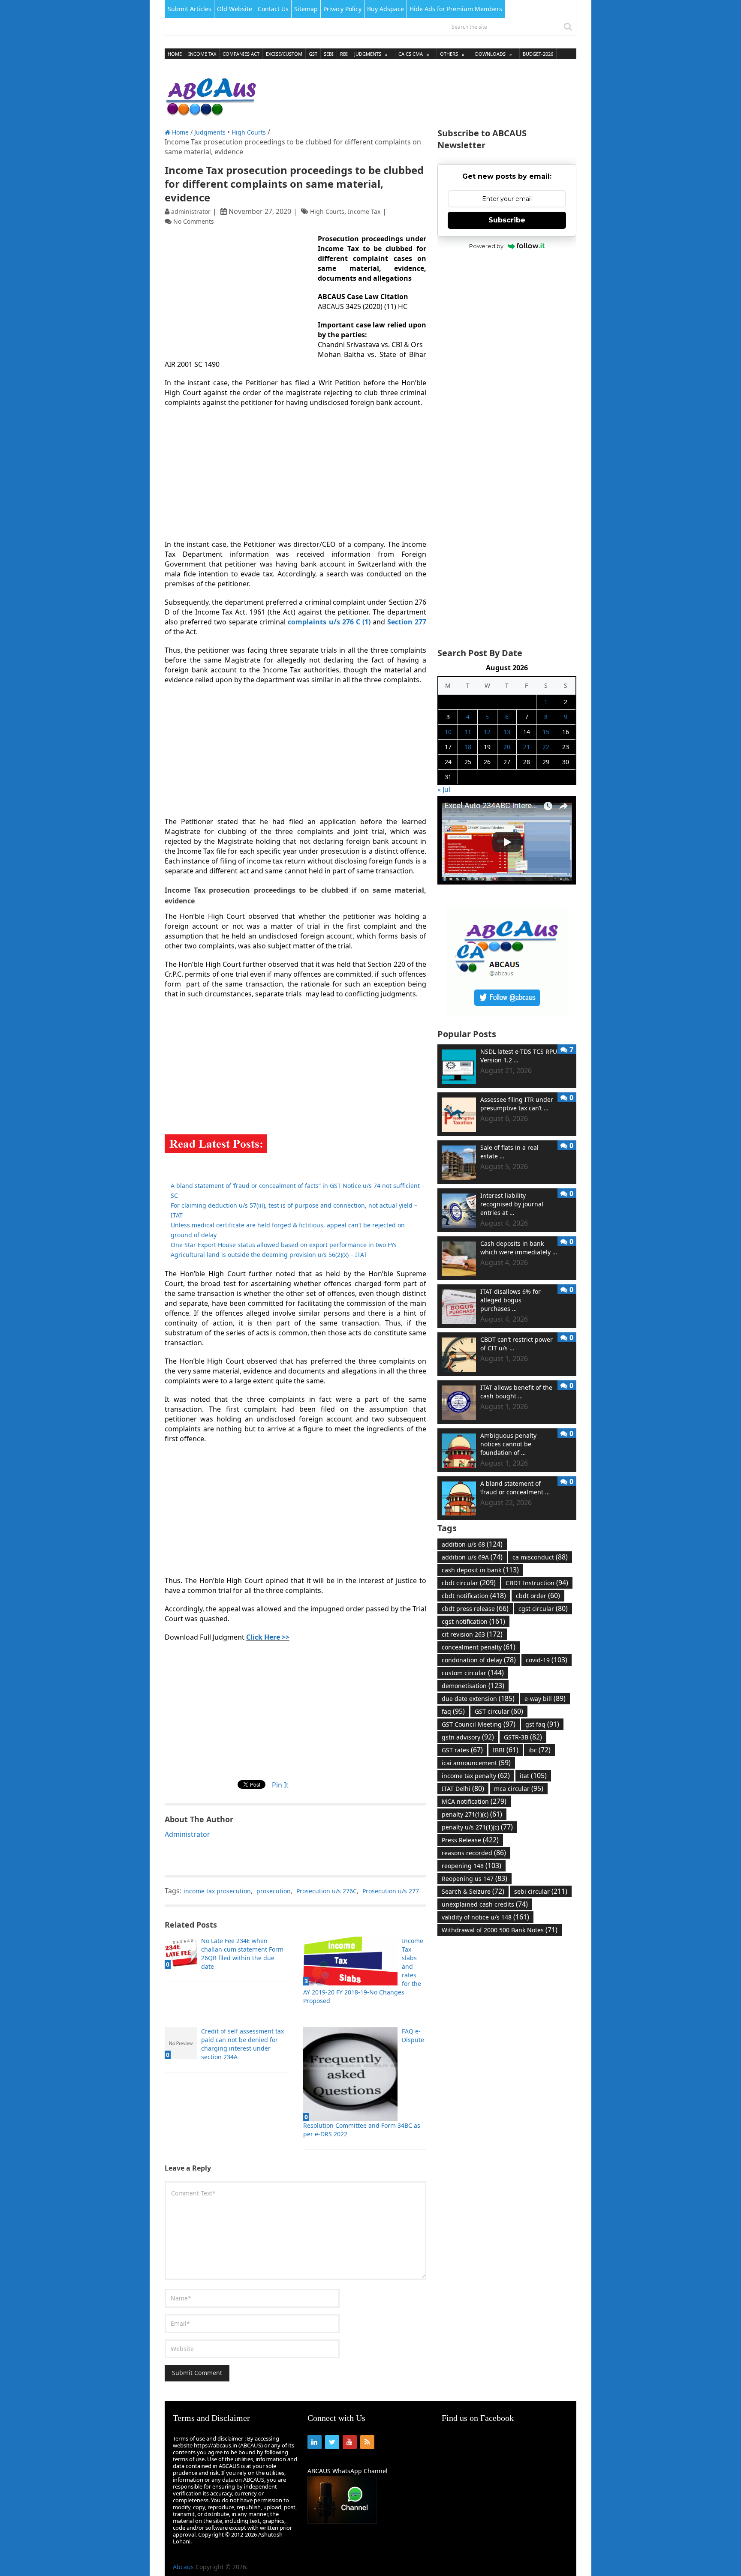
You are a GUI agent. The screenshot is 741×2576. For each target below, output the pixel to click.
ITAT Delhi (463, 1788)
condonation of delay (479, 1660)
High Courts (249, 132)
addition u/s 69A (472, 1557)
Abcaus (183, 2567)
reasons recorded (474, 1853)
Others (449, 54)
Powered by (486, 246)
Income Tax (202, 54)
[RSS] (367, 2442)
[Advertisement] (420, 94)
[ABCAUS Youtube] (507, 882)
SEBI (329, 54)
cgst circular (543, 1608)
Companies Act (241, 54)
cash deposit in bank (480, 1570)
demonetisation (473, 1685)
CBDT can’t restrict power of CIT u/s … (517, 1344)
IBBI (506, 1750)
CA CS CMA (411, 54)
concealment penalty (479, 1647)
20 (507, 747)
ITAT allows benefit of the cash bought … (516, 1392)
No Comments (194, 221)
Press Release (470, 1840)
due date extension (478, 1698)
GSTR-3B (523, 1737)
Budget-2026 (538, 54)
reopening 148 (471, 1865)
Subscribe (507, 220)
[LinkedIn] (315, 2442)
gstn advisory (468, 1737)
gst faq (542, 1724)
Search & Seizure (473, 1891)
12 (487, 732)
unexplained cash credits (485, 1904)
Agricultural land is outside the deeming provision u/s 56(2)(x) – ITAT (269, 1255)
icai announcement (476, 1763)
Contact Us (273, 9)
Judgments (368, 54)
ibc (539, 1750)
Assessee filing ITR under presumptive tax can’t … (517, 1104)
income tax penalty (476, 1775)
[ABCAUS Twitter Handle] (507, 1013)
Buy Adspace (386, 9)
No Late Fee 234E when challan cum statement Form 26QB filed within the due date (242, 1954)
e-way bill (545, 1698)
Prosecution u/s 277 (391, 1891)
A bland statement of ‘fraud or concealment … (515, 1488)
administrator (191, 211)
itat (533, 1775)
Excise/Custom (284, 54)
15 (546, 732)
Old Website (235, 9)
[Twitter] (332, 2442)
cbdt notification (474, 1595)
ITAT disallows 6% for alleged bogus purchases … (511, 1300)
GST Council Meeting (479, 1724)
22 (546, 747)
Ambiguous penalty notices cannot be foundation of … (508, 1444)
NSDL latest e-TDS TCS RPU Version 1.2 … (519, 1056)
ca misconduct (540, 1557)
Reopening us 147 (474, 1878)
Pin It (280, 1785)
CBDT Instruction (537, 1583)
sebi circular (541, 1891)
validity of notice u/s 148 (485, 1917)
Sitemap (306, 9)
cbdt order (538, 1595)
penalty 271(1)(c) (472, 1814)
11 (468, 732)
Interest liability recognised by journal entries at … (512, 1204)
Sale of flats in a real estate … (509, 1152)
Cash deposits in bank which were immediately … (519, 1248)
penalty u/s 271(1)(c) (477, 1827)
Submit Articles (190, 9)
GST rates (462, 1750)
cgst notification (473, 1621)
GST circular (499, 1711)
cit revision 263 (472, 1634)
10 (448, 732)
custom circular (473, 1673)
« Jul (444, 789)
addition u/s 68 (472, 1544)
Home (175, 54)
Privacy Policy (342, 9)
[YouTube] (350, 2442)
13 (507, 732)
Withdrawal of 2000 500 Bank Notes (500, 1930)
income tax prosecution (217, 1891)
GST (313, 54)
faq (453, 1711)
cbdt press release (475, 1608)
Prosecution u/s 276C (327, 1891)
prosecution (274, 1891)
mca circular (519, 1788)
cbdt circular (469, 1583)
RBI (344, 54)
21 (527, 747)
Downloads (490, 54)
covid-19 (547, 1660)
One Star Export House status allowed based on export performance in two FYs (284, 1245)
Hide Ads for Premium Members (456, 9)
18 (468, 747)
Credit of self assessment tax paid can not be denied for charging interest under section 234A (242, 2044)
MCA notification (474, 1801)
